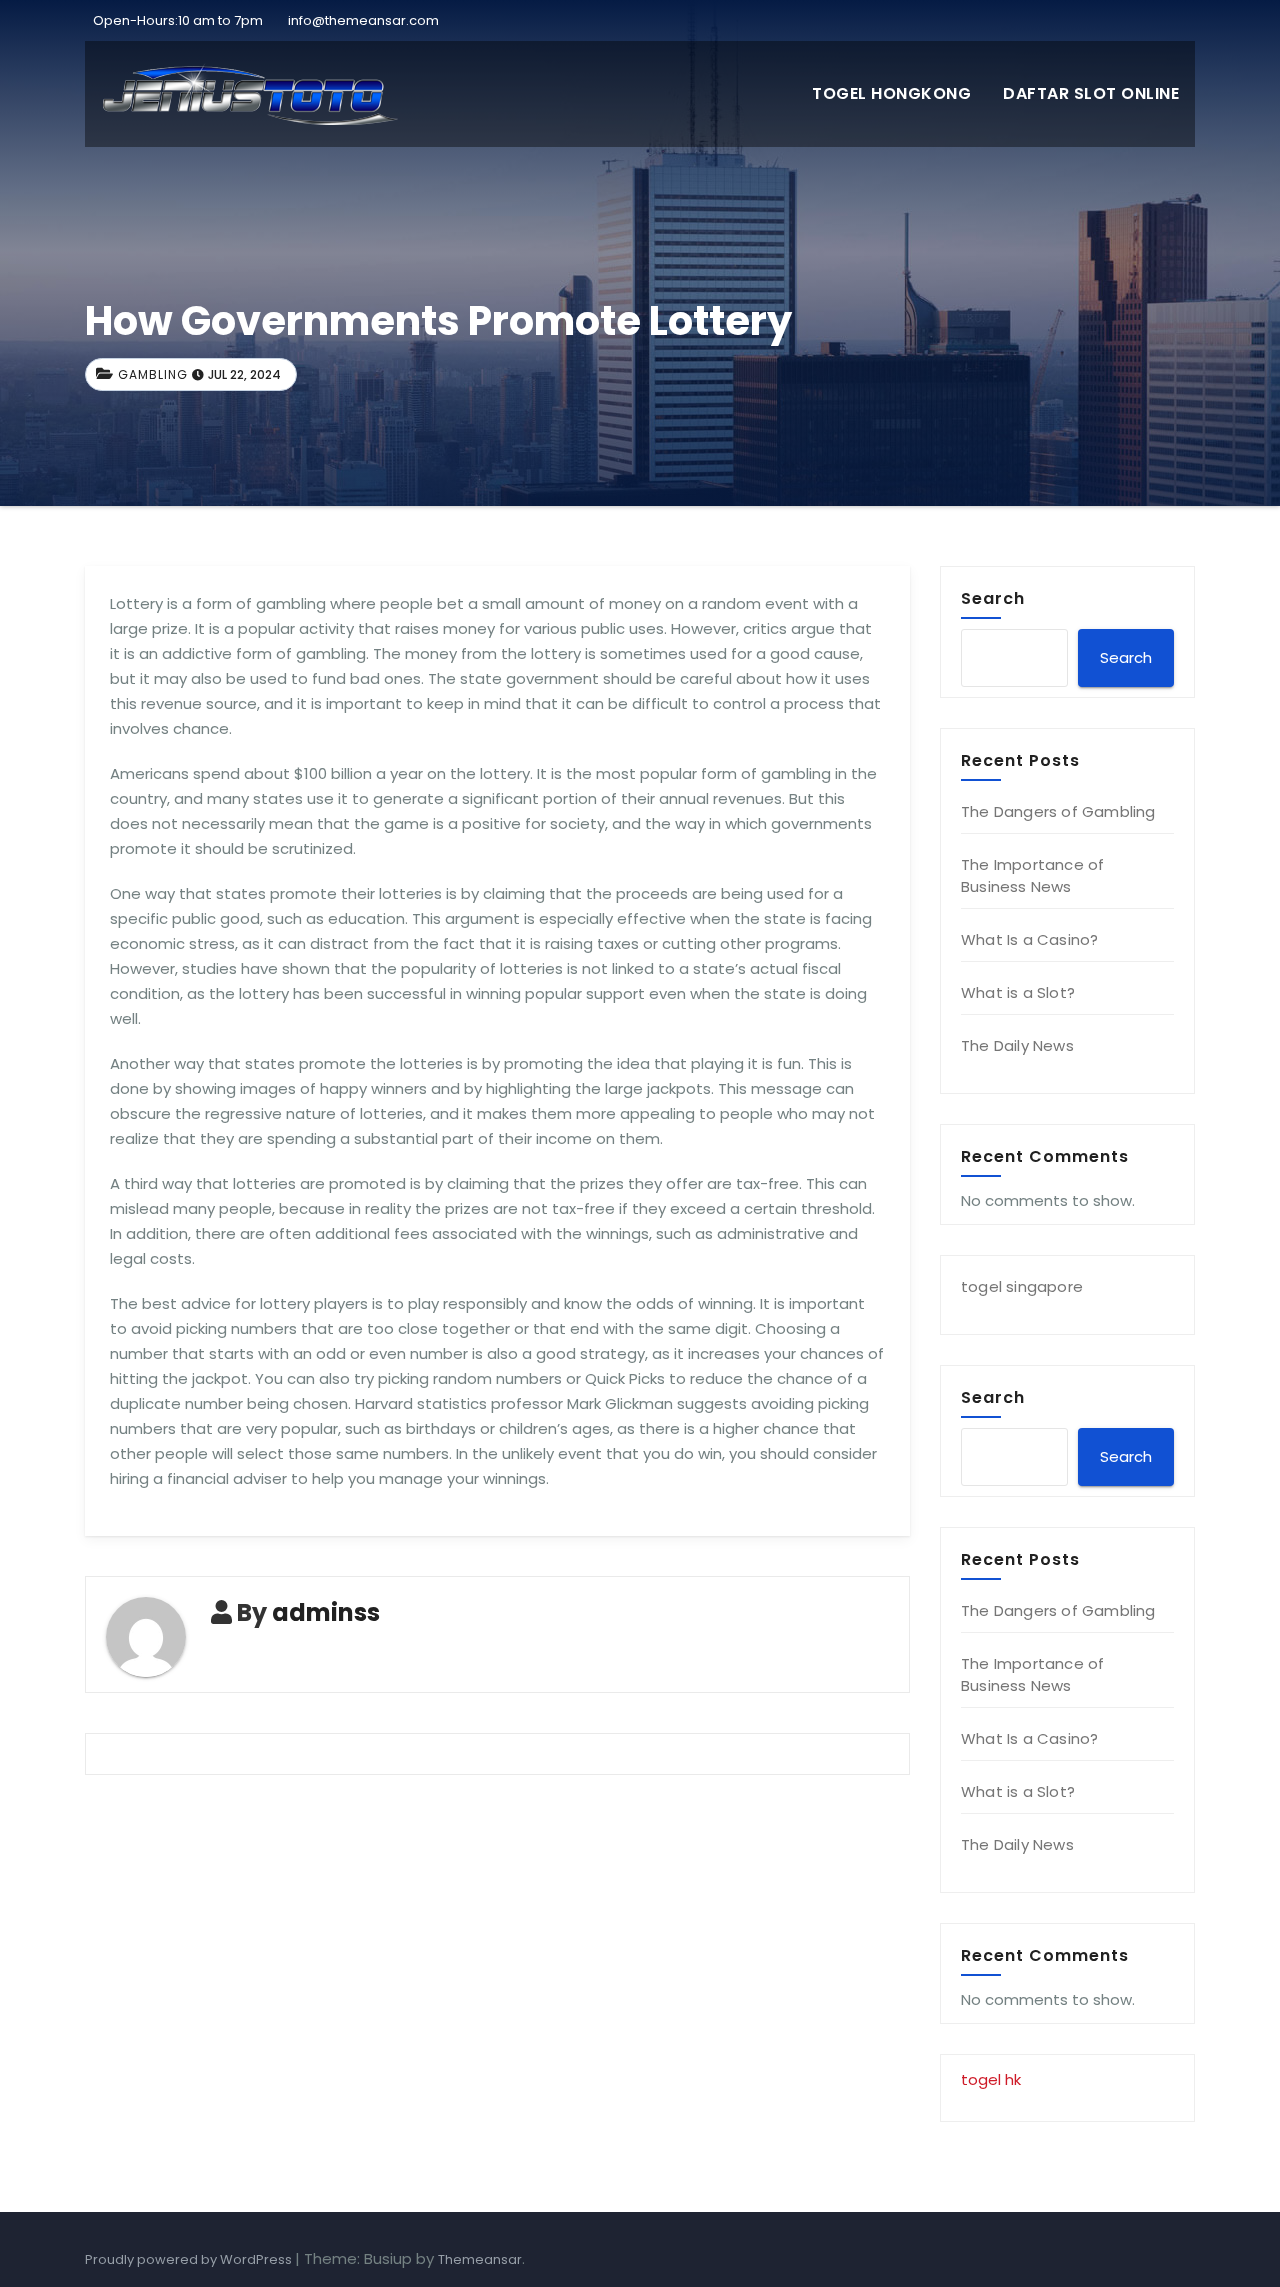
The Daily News (1017, 1045)
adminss (326, 1612)
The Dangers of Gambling (1058, 811)
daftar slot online (1091, 93)
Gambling (153, 374)
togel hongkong (891, 93)
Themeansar (480, 2259)
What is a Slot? (1018, 992)
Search (993, 598)
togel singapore (1022, 1286)
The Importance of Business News (1032, 875)
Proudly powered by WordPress (190, 2259)
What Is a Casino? (1029, 939)
